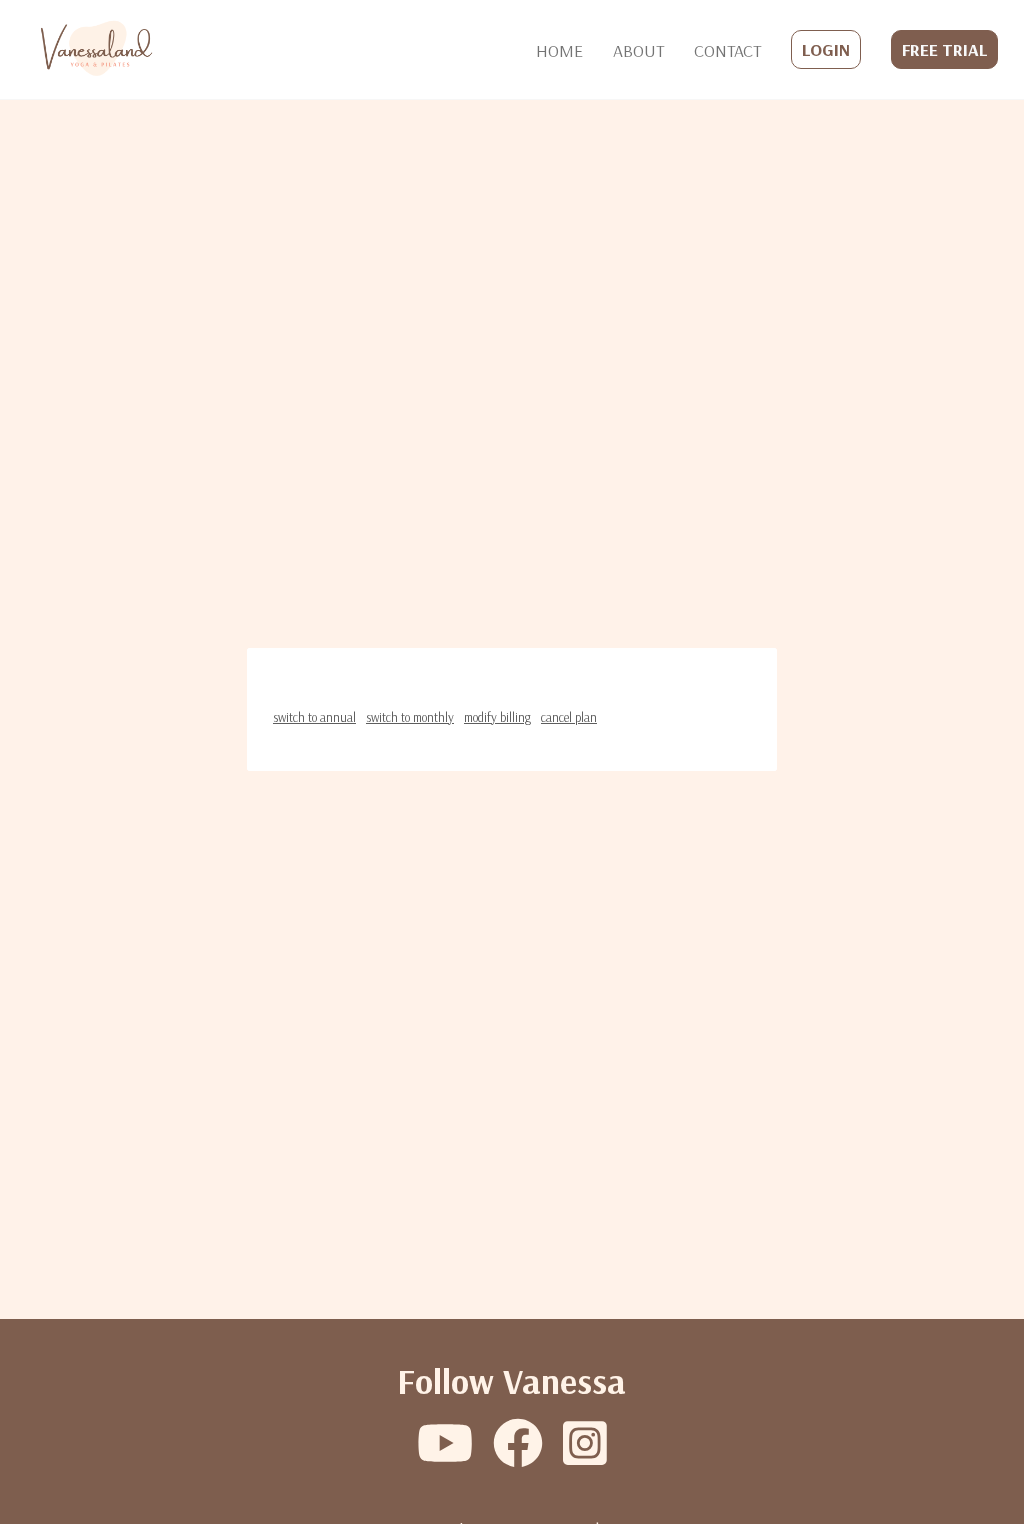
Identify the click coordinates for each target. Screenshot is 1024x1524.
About (638, 50)
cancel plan (569, 717)
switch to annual (314, 717)
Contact (727, 50)
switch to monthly (410, 717)
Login (826, 49)
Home (559, 50)
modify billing (497, 717)
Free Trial (944, 49)
